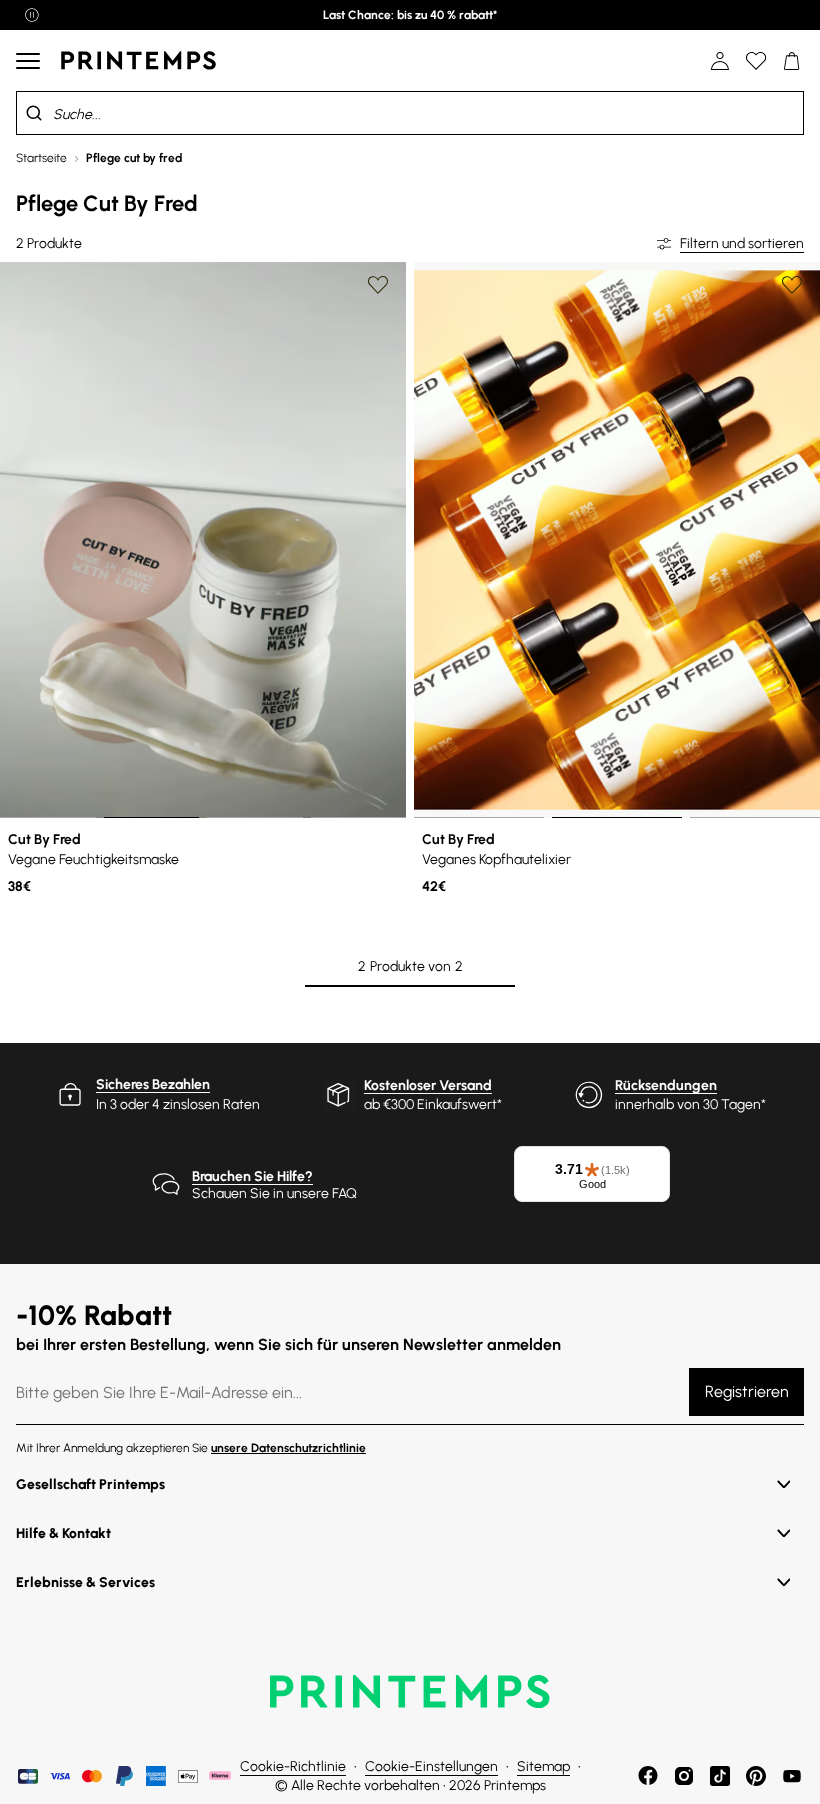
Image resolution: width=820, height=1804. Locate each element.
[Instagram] (684, 1776)
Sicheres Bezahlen (153, 1084)
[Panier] (792, 61)
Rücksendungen (666, 1085)
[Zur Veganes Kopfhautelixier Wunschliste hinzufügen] (792, 285)
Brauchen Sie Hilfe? (252, 1176)
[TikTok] (720, 1776)
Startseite (41, 158)
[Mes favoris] (756, 61)
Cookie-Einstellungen (431, 1766)
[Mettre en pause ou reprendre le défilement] (32, 15)
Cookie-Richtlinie (293, 1766)
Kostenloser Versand (428, 1085)
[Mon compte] (720, 61)
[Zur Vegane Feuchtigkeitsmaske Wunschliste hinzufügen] (378, 285)
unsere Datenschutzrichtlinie (288, 1448)
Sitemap (543, 1766)
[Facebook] (648, 1776)
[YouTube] (792, 1776)
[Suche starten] (34, 113)
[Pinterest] (756, 1776)
